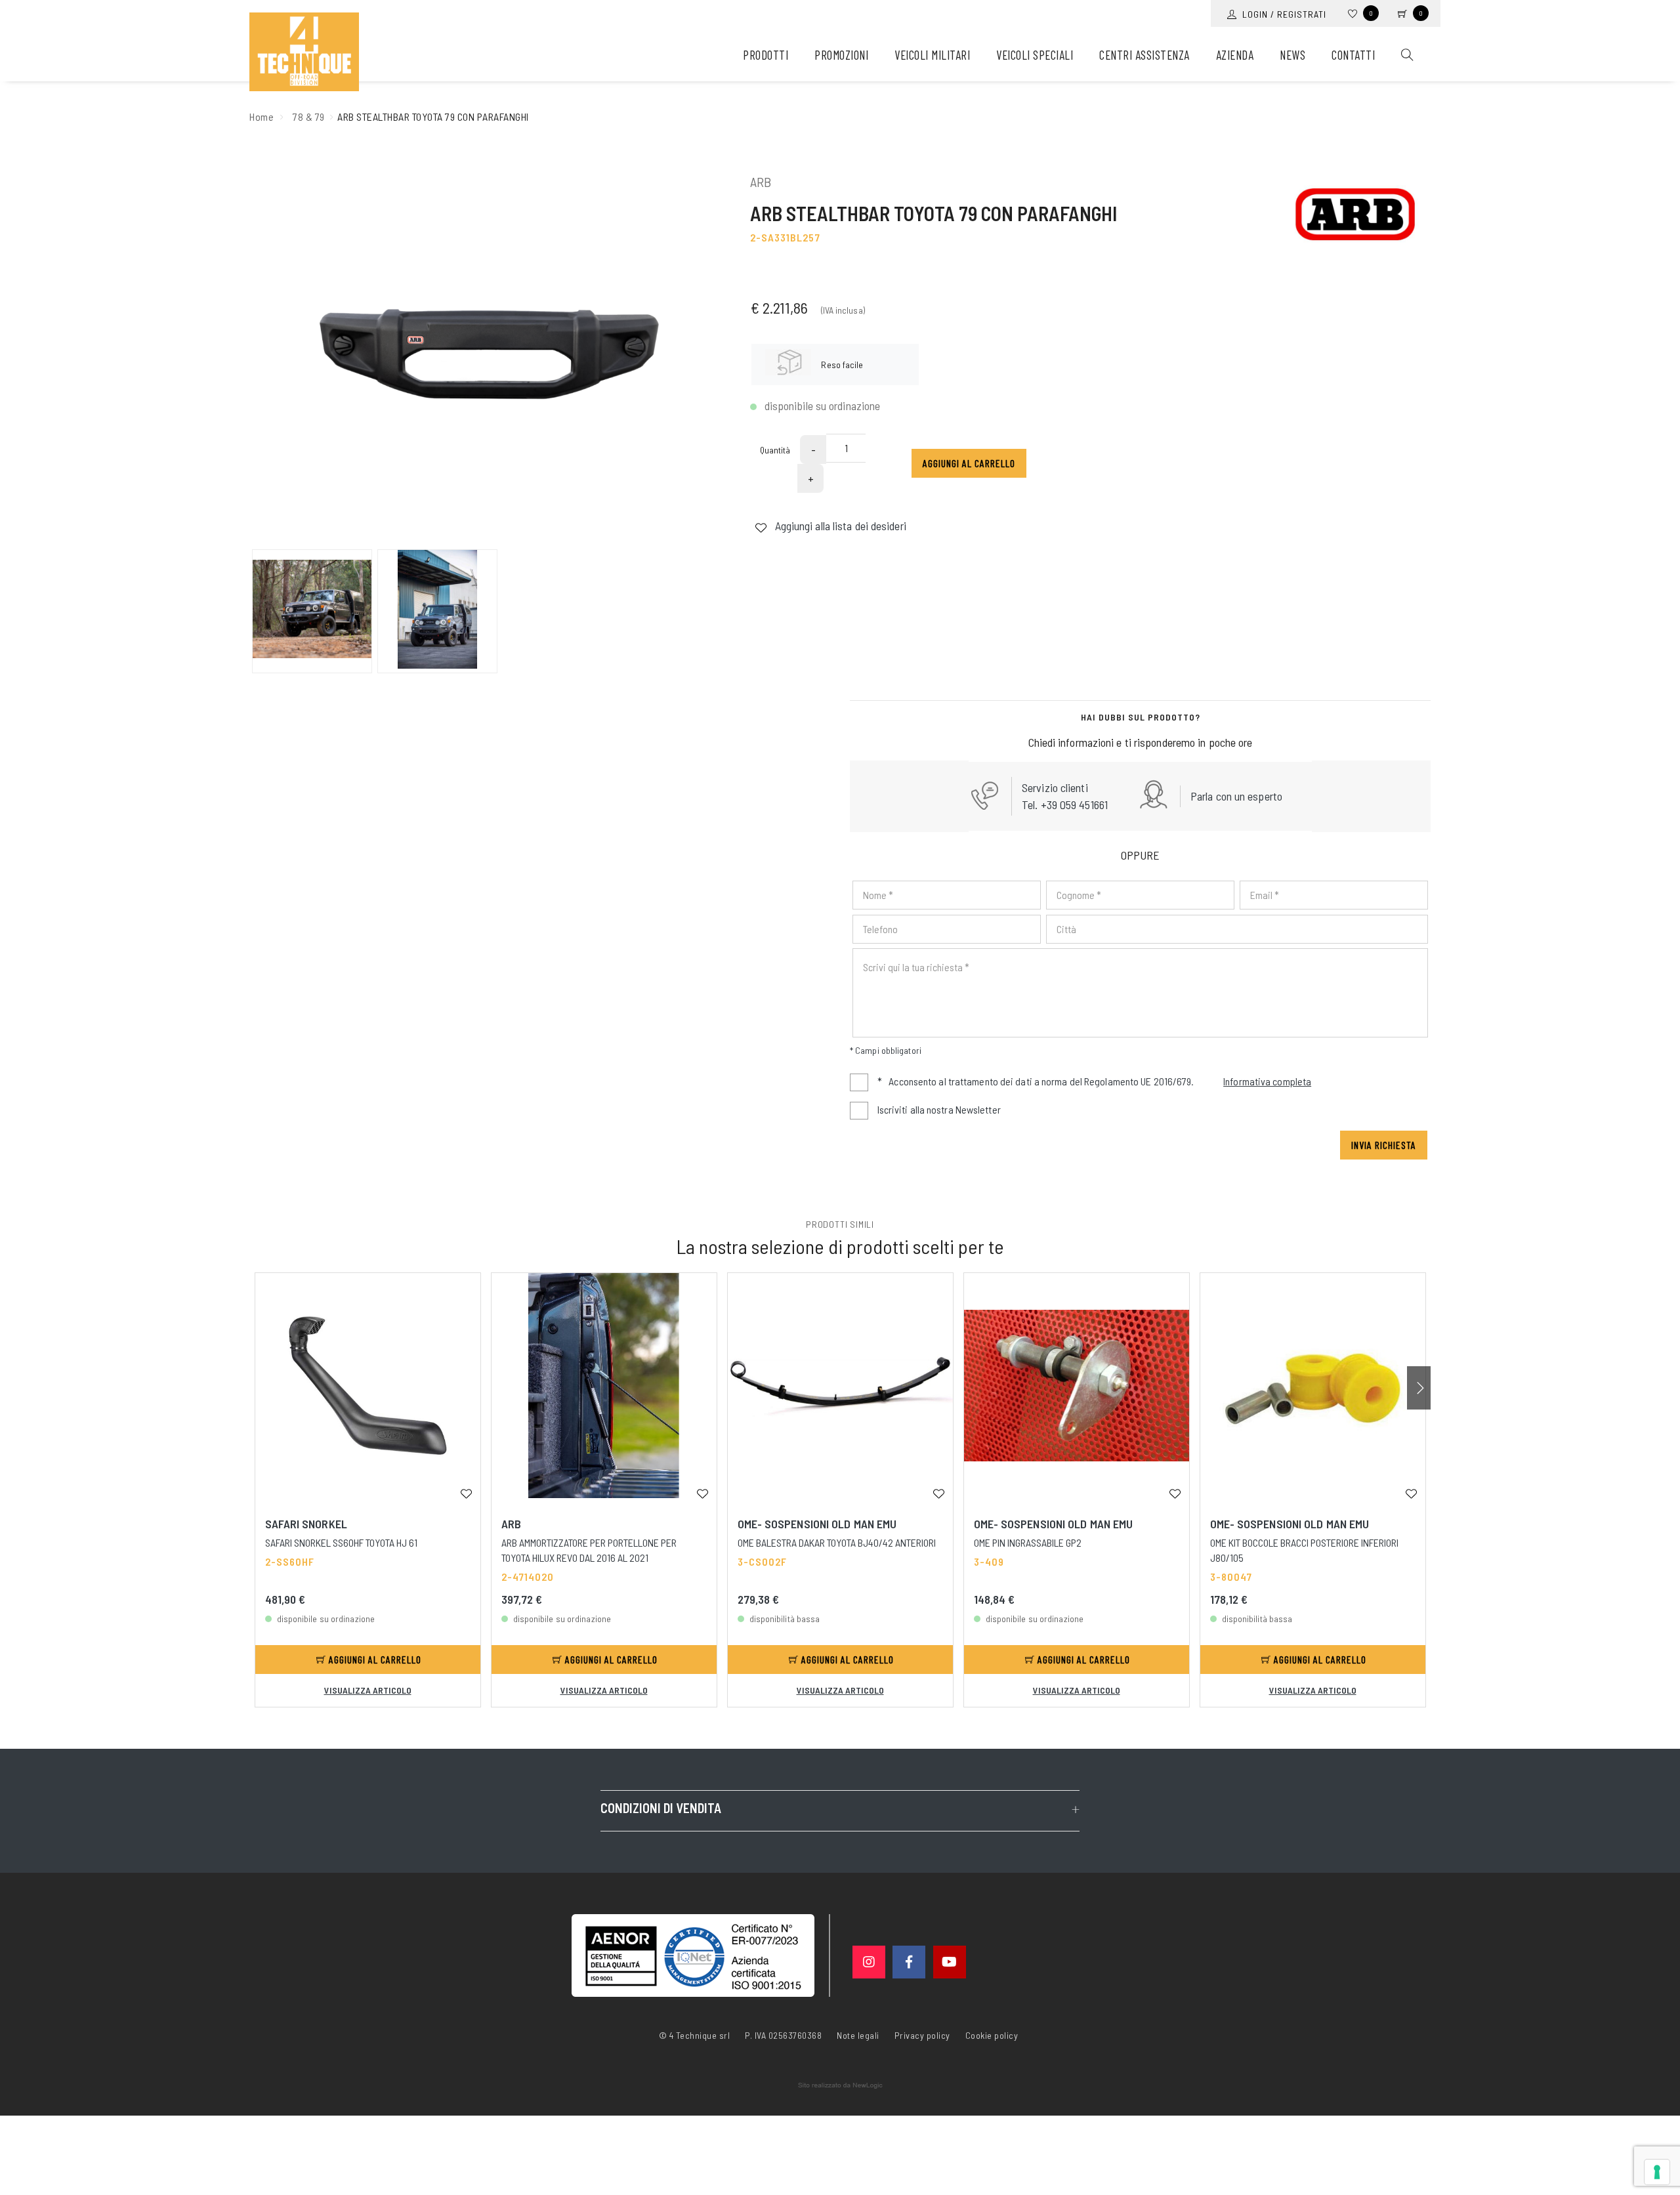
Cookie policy (992, 2034)
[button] (1419, 1388)
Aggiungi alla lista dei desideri (839, 526)
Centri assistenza (1144, 55)
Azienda (1235, 55)
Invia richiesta (1384, 1145)
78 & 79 (309, 116)
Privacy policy (922, 2034)
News (1292, 55)
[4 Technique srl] (304, 52)
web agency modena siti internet (840, 2085)
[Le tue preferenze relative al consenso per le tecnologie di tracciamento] (1657, 2172)
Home (262, 116)
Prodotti (766, 55)
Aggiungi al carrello (969, 463)
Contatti (1353, 55)
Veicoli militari (932, 55)
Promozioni (841, 55)
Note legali (858, 2035)
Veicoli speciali (1035, 55)
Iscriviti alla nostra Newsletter (939, 1109)
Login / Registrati (1282, 14)
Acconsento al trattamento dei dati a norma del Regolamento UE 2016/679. (1094, 1081)
